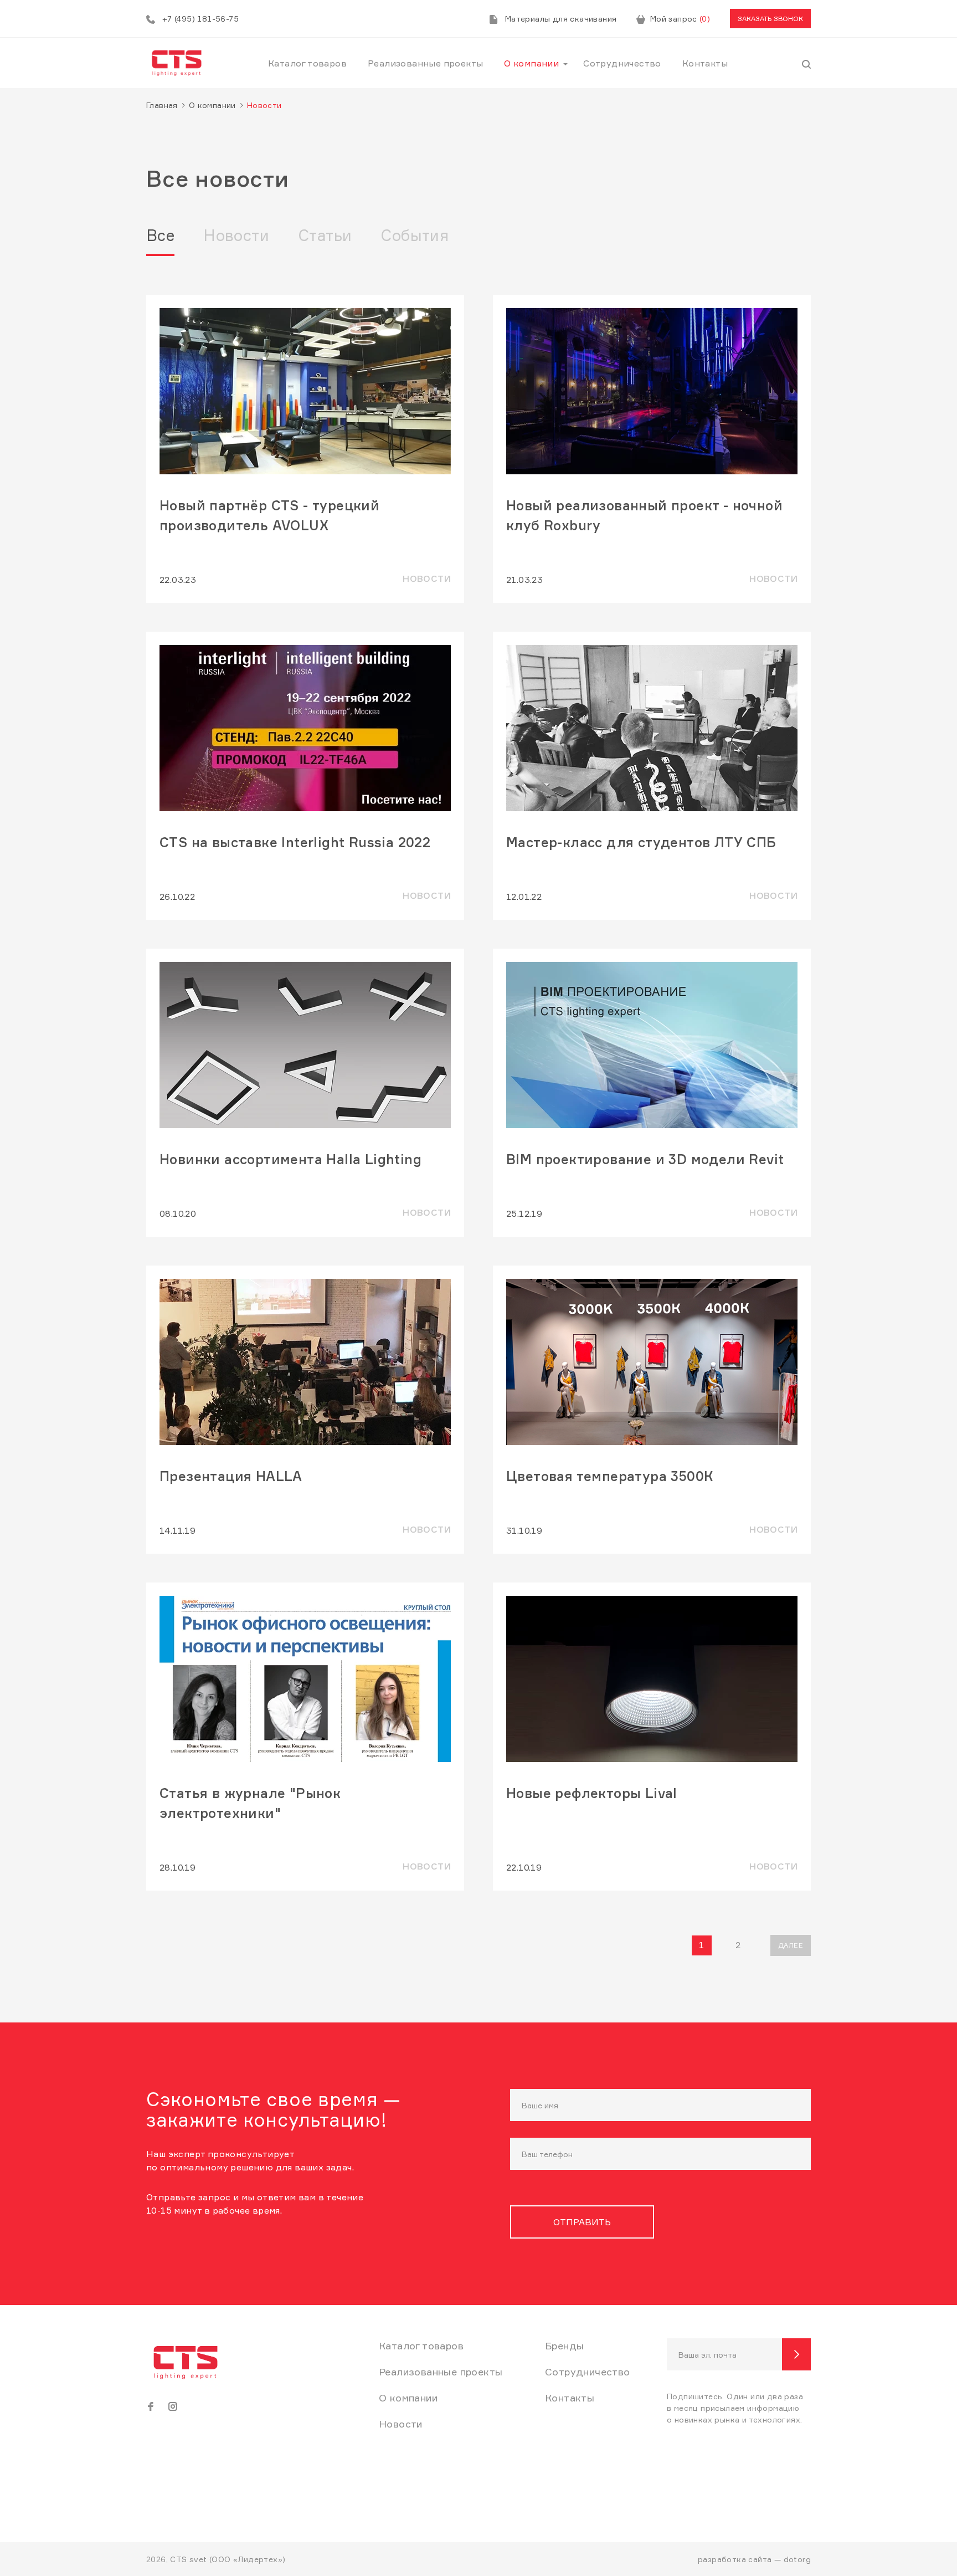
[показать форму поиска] (806, 63)
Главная (162, 105)
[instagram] (173, 2406)
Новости (236, 235)
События (415, 235)
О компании (531, 63)
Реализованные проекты (425, 63)
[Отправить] (796, 2354)
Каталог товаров (307, 63)
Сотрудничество (622, 63)
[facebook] (151, 2406)
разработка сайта (735, 2559)
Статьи (325, 235)
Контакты (705, 63)
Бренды (564, 2345)
